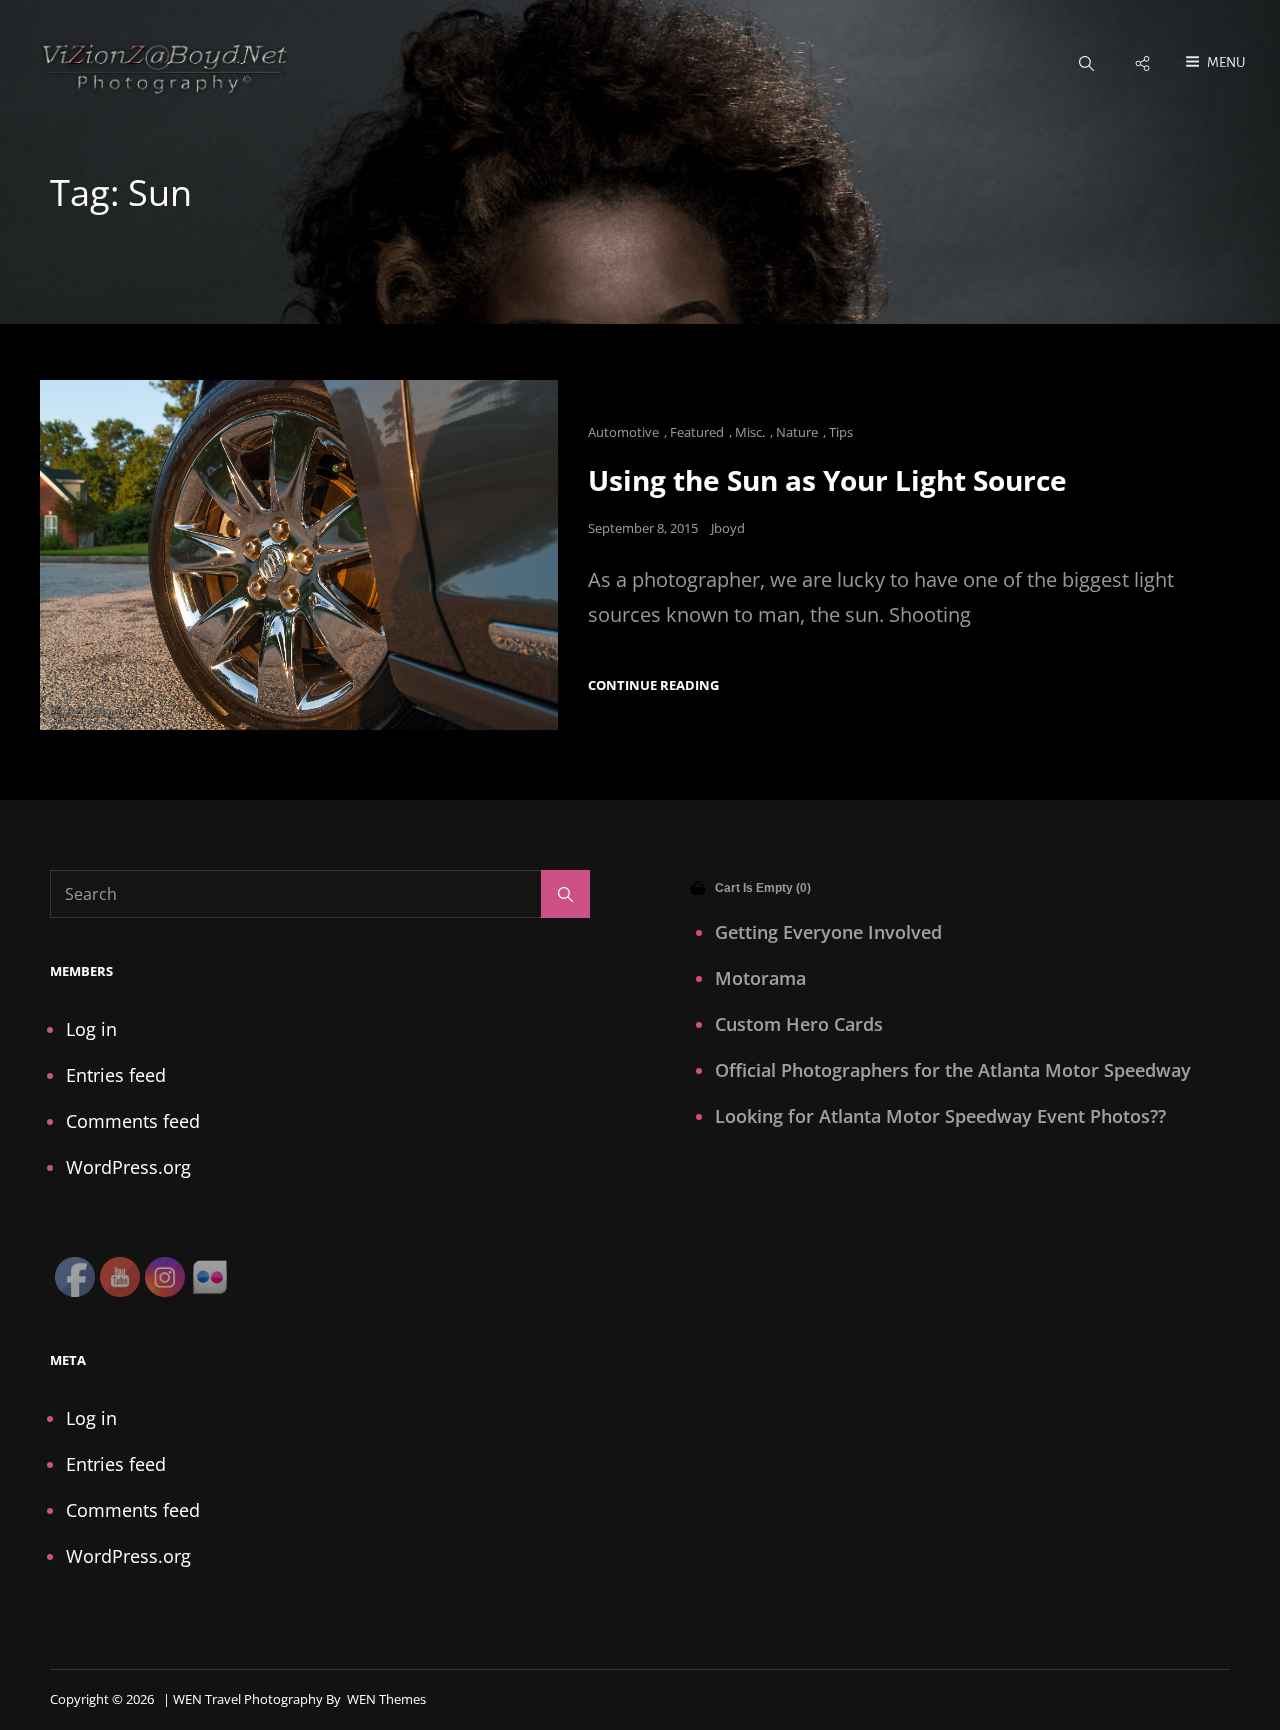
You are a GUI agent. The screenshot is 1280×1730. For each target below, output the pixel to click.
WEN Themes (386, 1699)
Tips (841, 432)
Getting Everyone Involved (828, 932)
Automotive (623, 432)
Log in (91, 1029)
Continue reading (653, 685)
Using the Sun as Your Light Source (827, 480)
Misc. (750, 432)
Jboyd (728, 528)
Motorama (760, 978)
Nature (797, 432)
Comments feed (133, 1121)
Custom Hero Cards (799, 1024)
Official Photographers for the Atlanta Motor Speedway (953, 1070)
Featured (697, 432)
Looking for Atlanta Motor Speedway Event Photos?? (940, 1116)
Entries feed (116, 1075)
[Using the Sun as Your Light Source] (299, 555)
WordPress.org (128, 1167)
